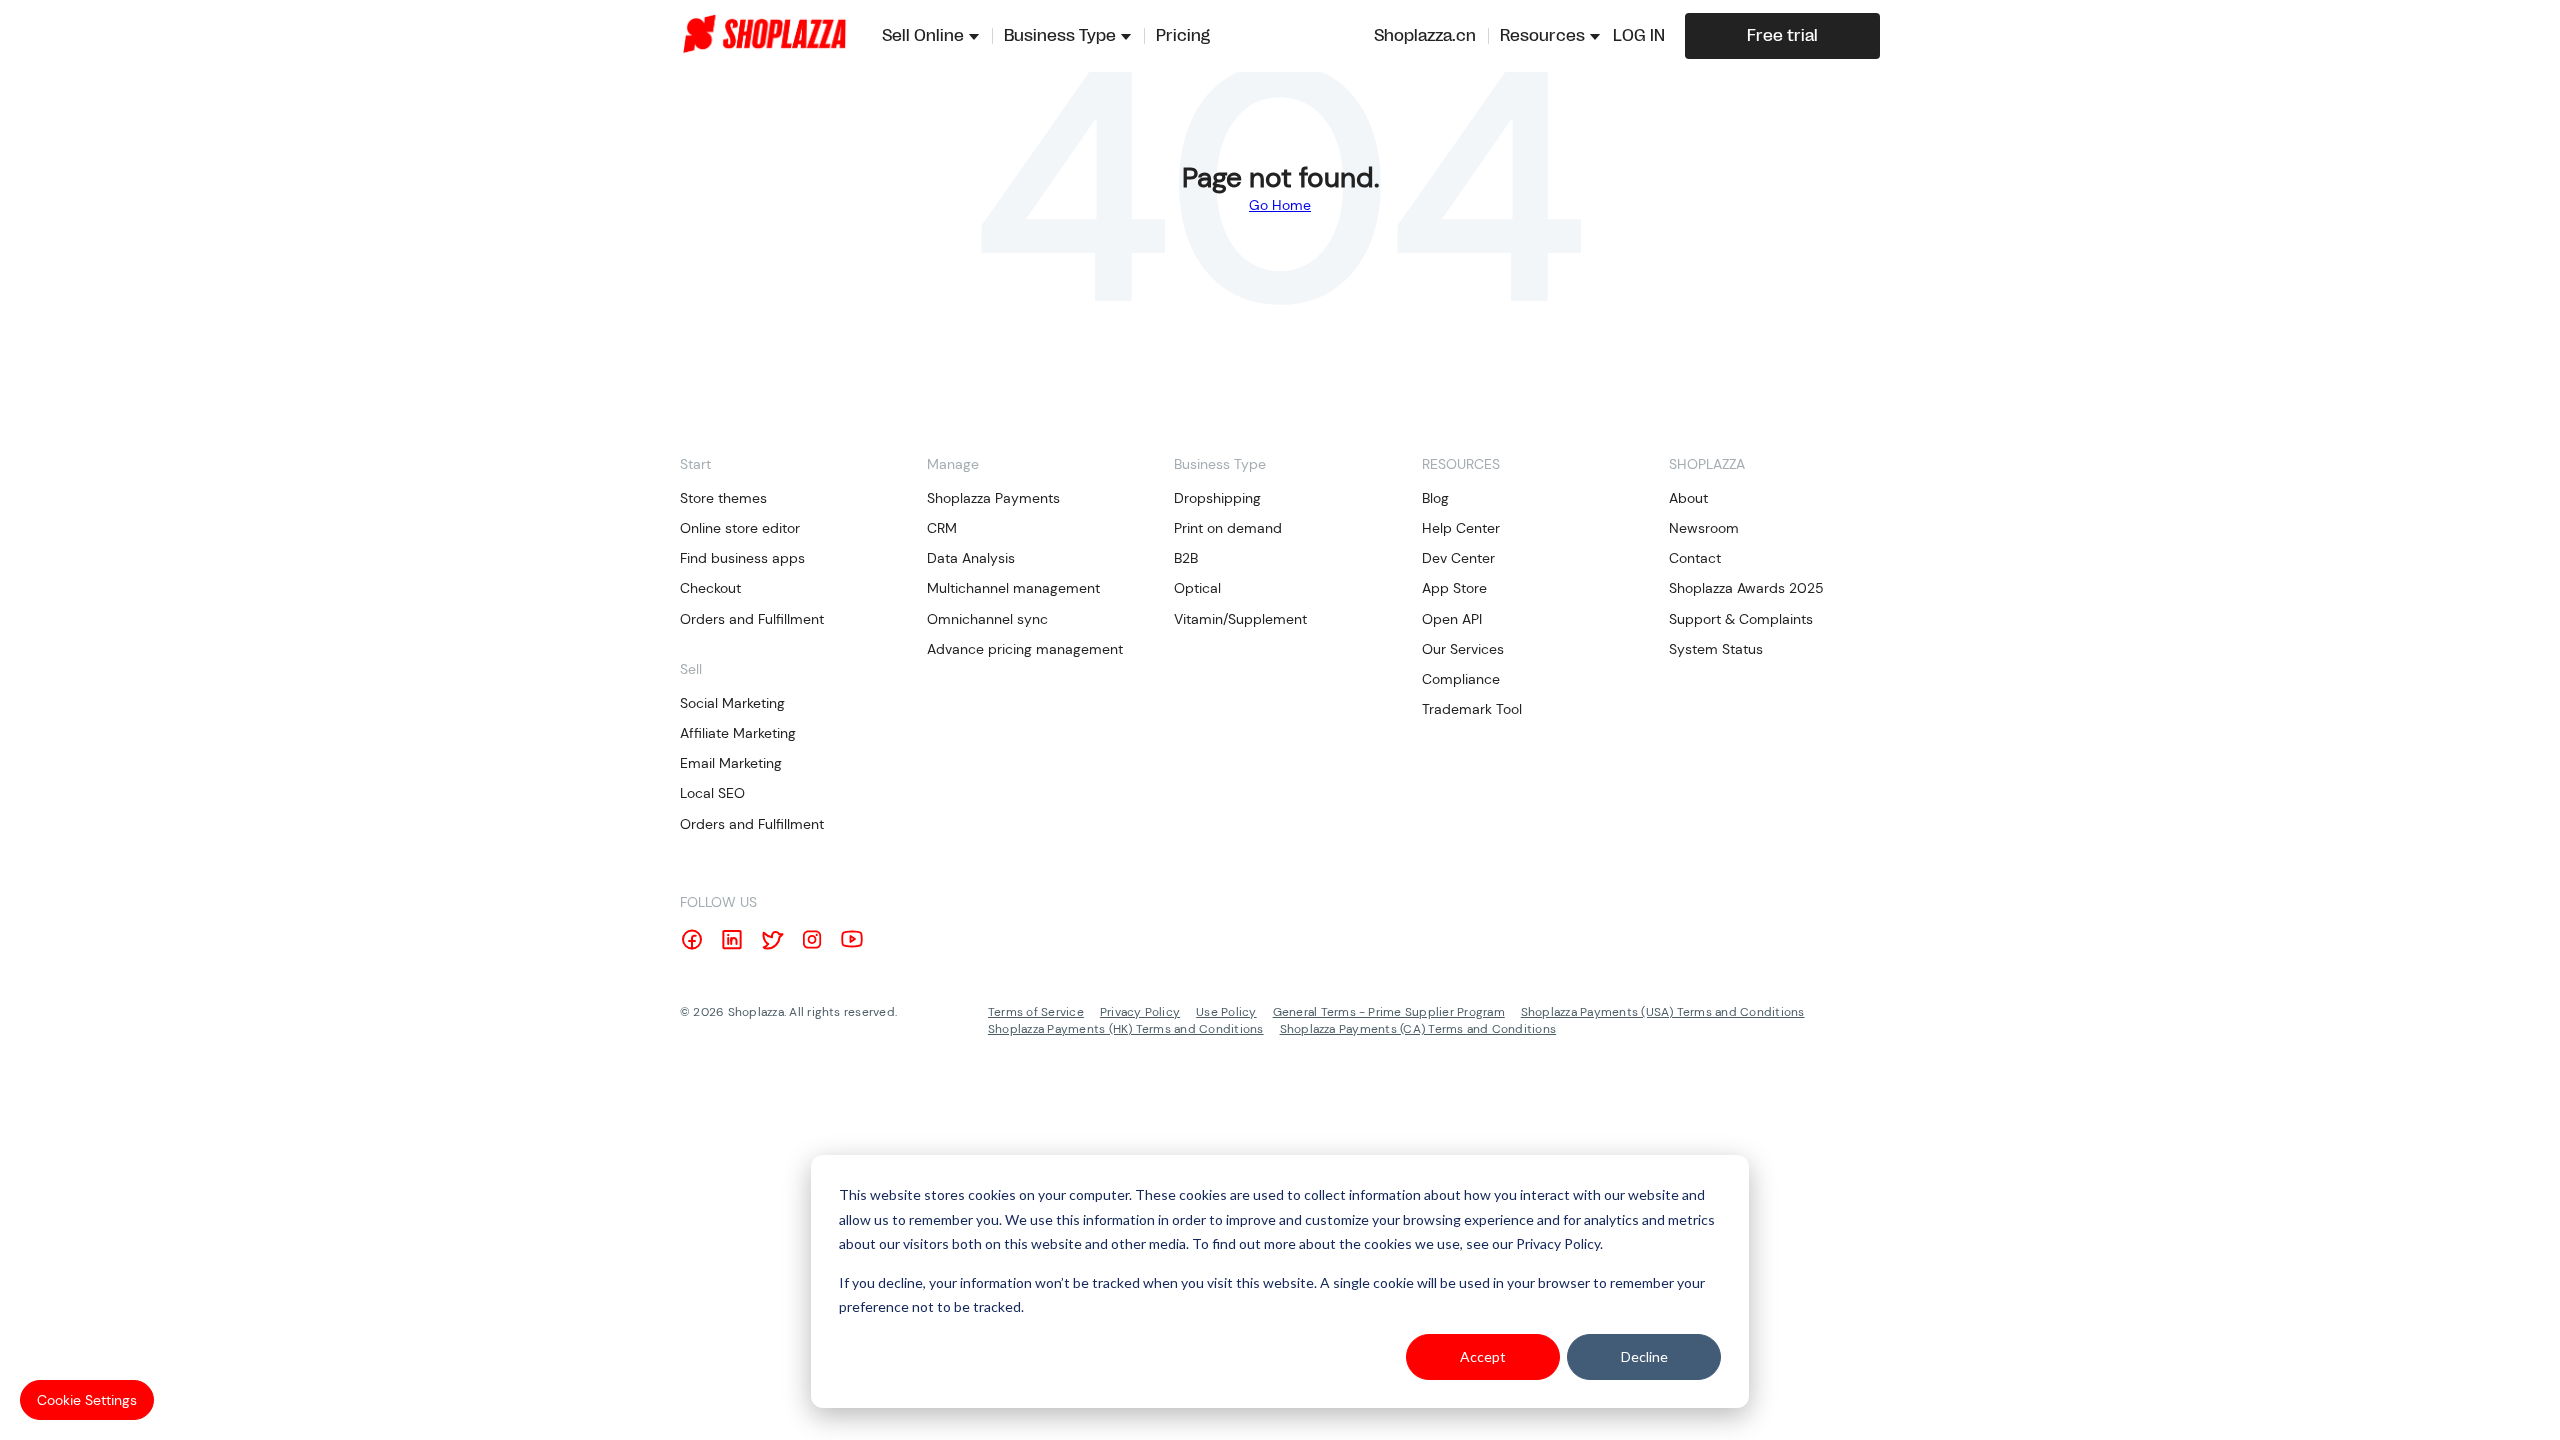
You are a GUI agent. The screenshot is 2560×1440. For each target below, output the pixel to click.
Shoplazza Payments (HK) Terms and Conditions (1126, 1029)
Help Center (1461, 528)
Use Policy (1226, 1012)
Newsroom (1704, 528)
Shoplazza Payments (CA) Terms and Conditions (1418, 1029)
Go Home (1280, 205)
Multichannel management (1013, 588)
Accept (1483, 1356)
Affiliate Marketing (738, 733)
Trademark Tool (1472, 709)
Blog (1435, 498)
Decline (1644, 1356)
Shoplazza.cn (1425, 36)
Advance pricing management (1025, 649)
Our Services (1463, 649)
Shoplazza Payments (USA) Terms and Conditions (1663, 1012)
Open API (1452, 619)
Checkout (710, 588)
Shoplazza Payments (993, 498)
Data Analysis (971, 558)
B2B (1186, 558)
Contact (1695, 558)
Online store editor (740, 528)
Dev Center (1458, 558)
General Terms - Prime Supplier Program (1389, 1012)
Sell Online (923, 36)
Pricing (1183, 36)
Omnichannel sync (987, 619)
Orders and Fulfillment (752, 619)
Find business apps (742, 558)
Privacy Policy (1140, 1012)
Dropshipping (1217, 498)
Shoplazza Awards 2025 (1746, 588)
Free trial (1782, 36)
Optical (1197, 588)
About (1688, 498)
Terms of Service (1036, 1012)
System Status (1716, 649)
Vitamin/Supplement (1240, 619)
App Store (1454, 588)
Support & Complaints (1741, 619)
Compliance (1461, 679)
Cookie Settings (87, 1400)
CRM (942, 528)
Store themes (723, 498)
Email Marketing (731, 763)
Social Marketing (732, 703)
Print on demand (1228, 528)
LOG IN (1639, 36)
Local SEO (712, 793)
